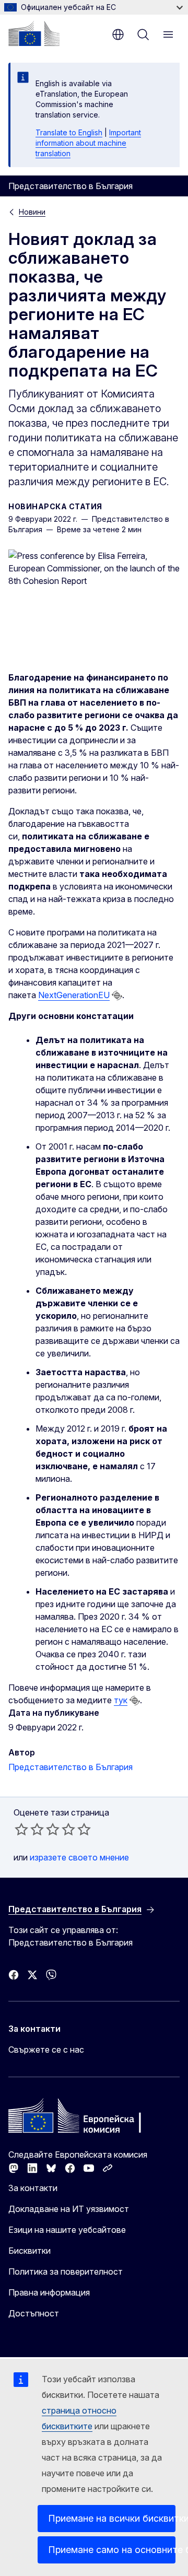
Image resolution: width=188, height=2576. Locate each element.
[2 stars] (29, 1829)
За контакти (33, 2188)
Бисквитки (30, 2251)
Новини (32, 212)
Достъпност (34, 2313)
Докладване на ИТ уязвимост (69, 2209)
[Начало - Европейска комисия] (34, 33)
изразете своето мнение (79, 1857)
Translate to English (69, 132)
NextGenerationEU (74, 995)
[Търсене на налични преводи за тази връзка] (117, 996)
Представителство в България (70, 1767)
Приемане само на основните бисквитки (112, 2550)
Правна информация (49, 2292)
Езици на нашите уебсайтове (67, 2230)
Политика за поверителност (66, 2271)
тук (121, 1700)
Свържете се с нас (46, 2050)
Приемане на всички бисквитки (112, 2518)
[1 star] (21, 1829)
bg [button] (118, 34)
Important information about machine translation (88, 143)
